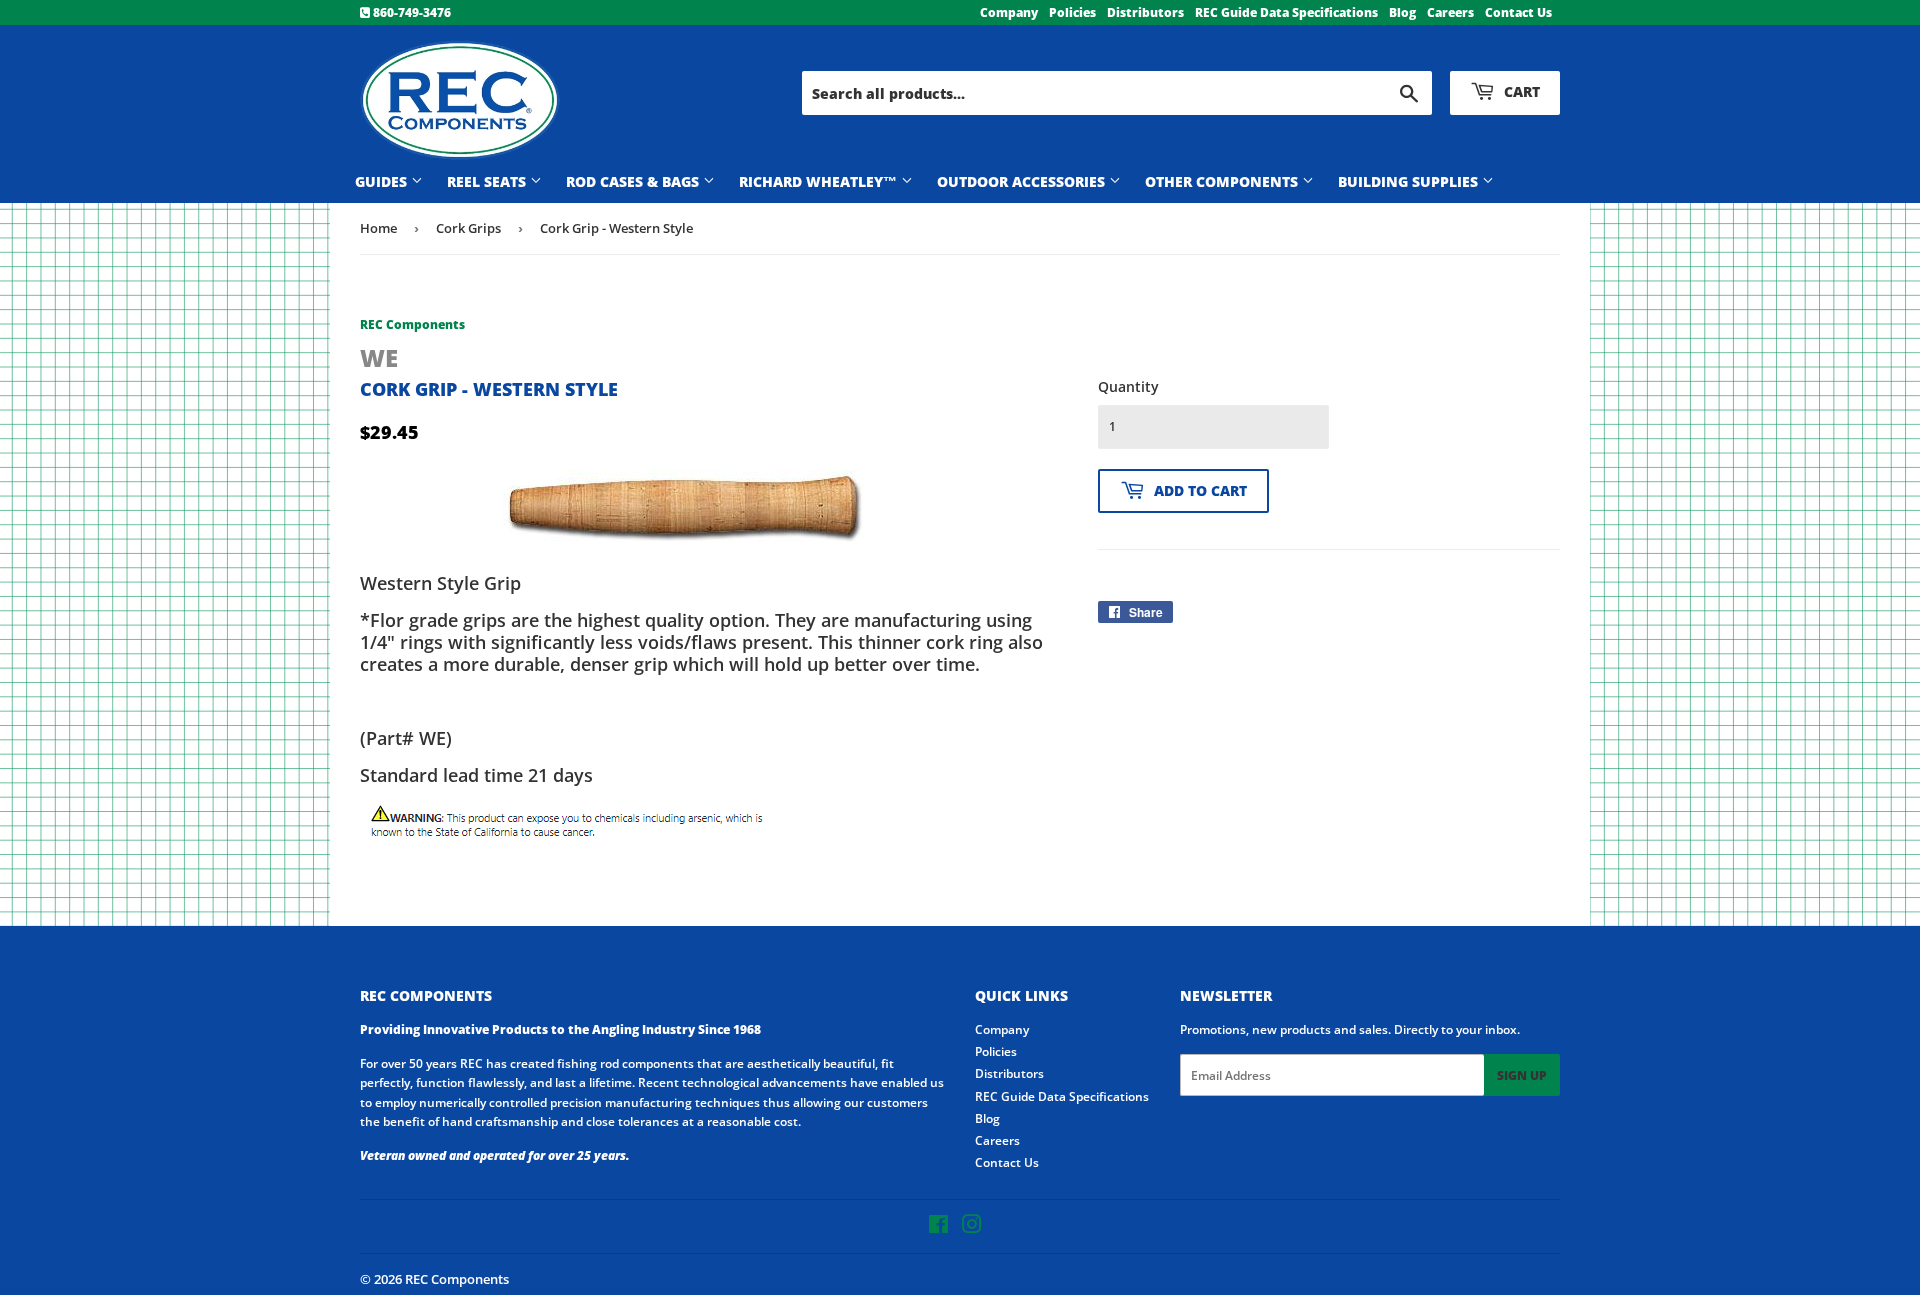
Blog (1402, 12)
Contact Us (1518, 12)
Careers (1450, 12)
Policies (1072, 12)
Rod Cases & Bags (634, 181)
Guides (383, 181)
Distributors (1145, 12)
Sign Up (1522, 1075)
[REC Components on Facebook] (938, 1227)
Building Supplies (1410, 181)
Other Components (1223, 181)
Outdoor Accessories (1023, 181)
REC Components (457, 1279)
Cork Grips (468, 228)
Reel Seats (488, 181)
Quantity (1128, 386)
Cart (1520, 91)
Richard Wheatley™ (820, 181)
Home (378, 228)
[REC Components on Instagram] (972, 1227)
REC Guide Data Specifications (1286, 12)
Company (1009, 12)
